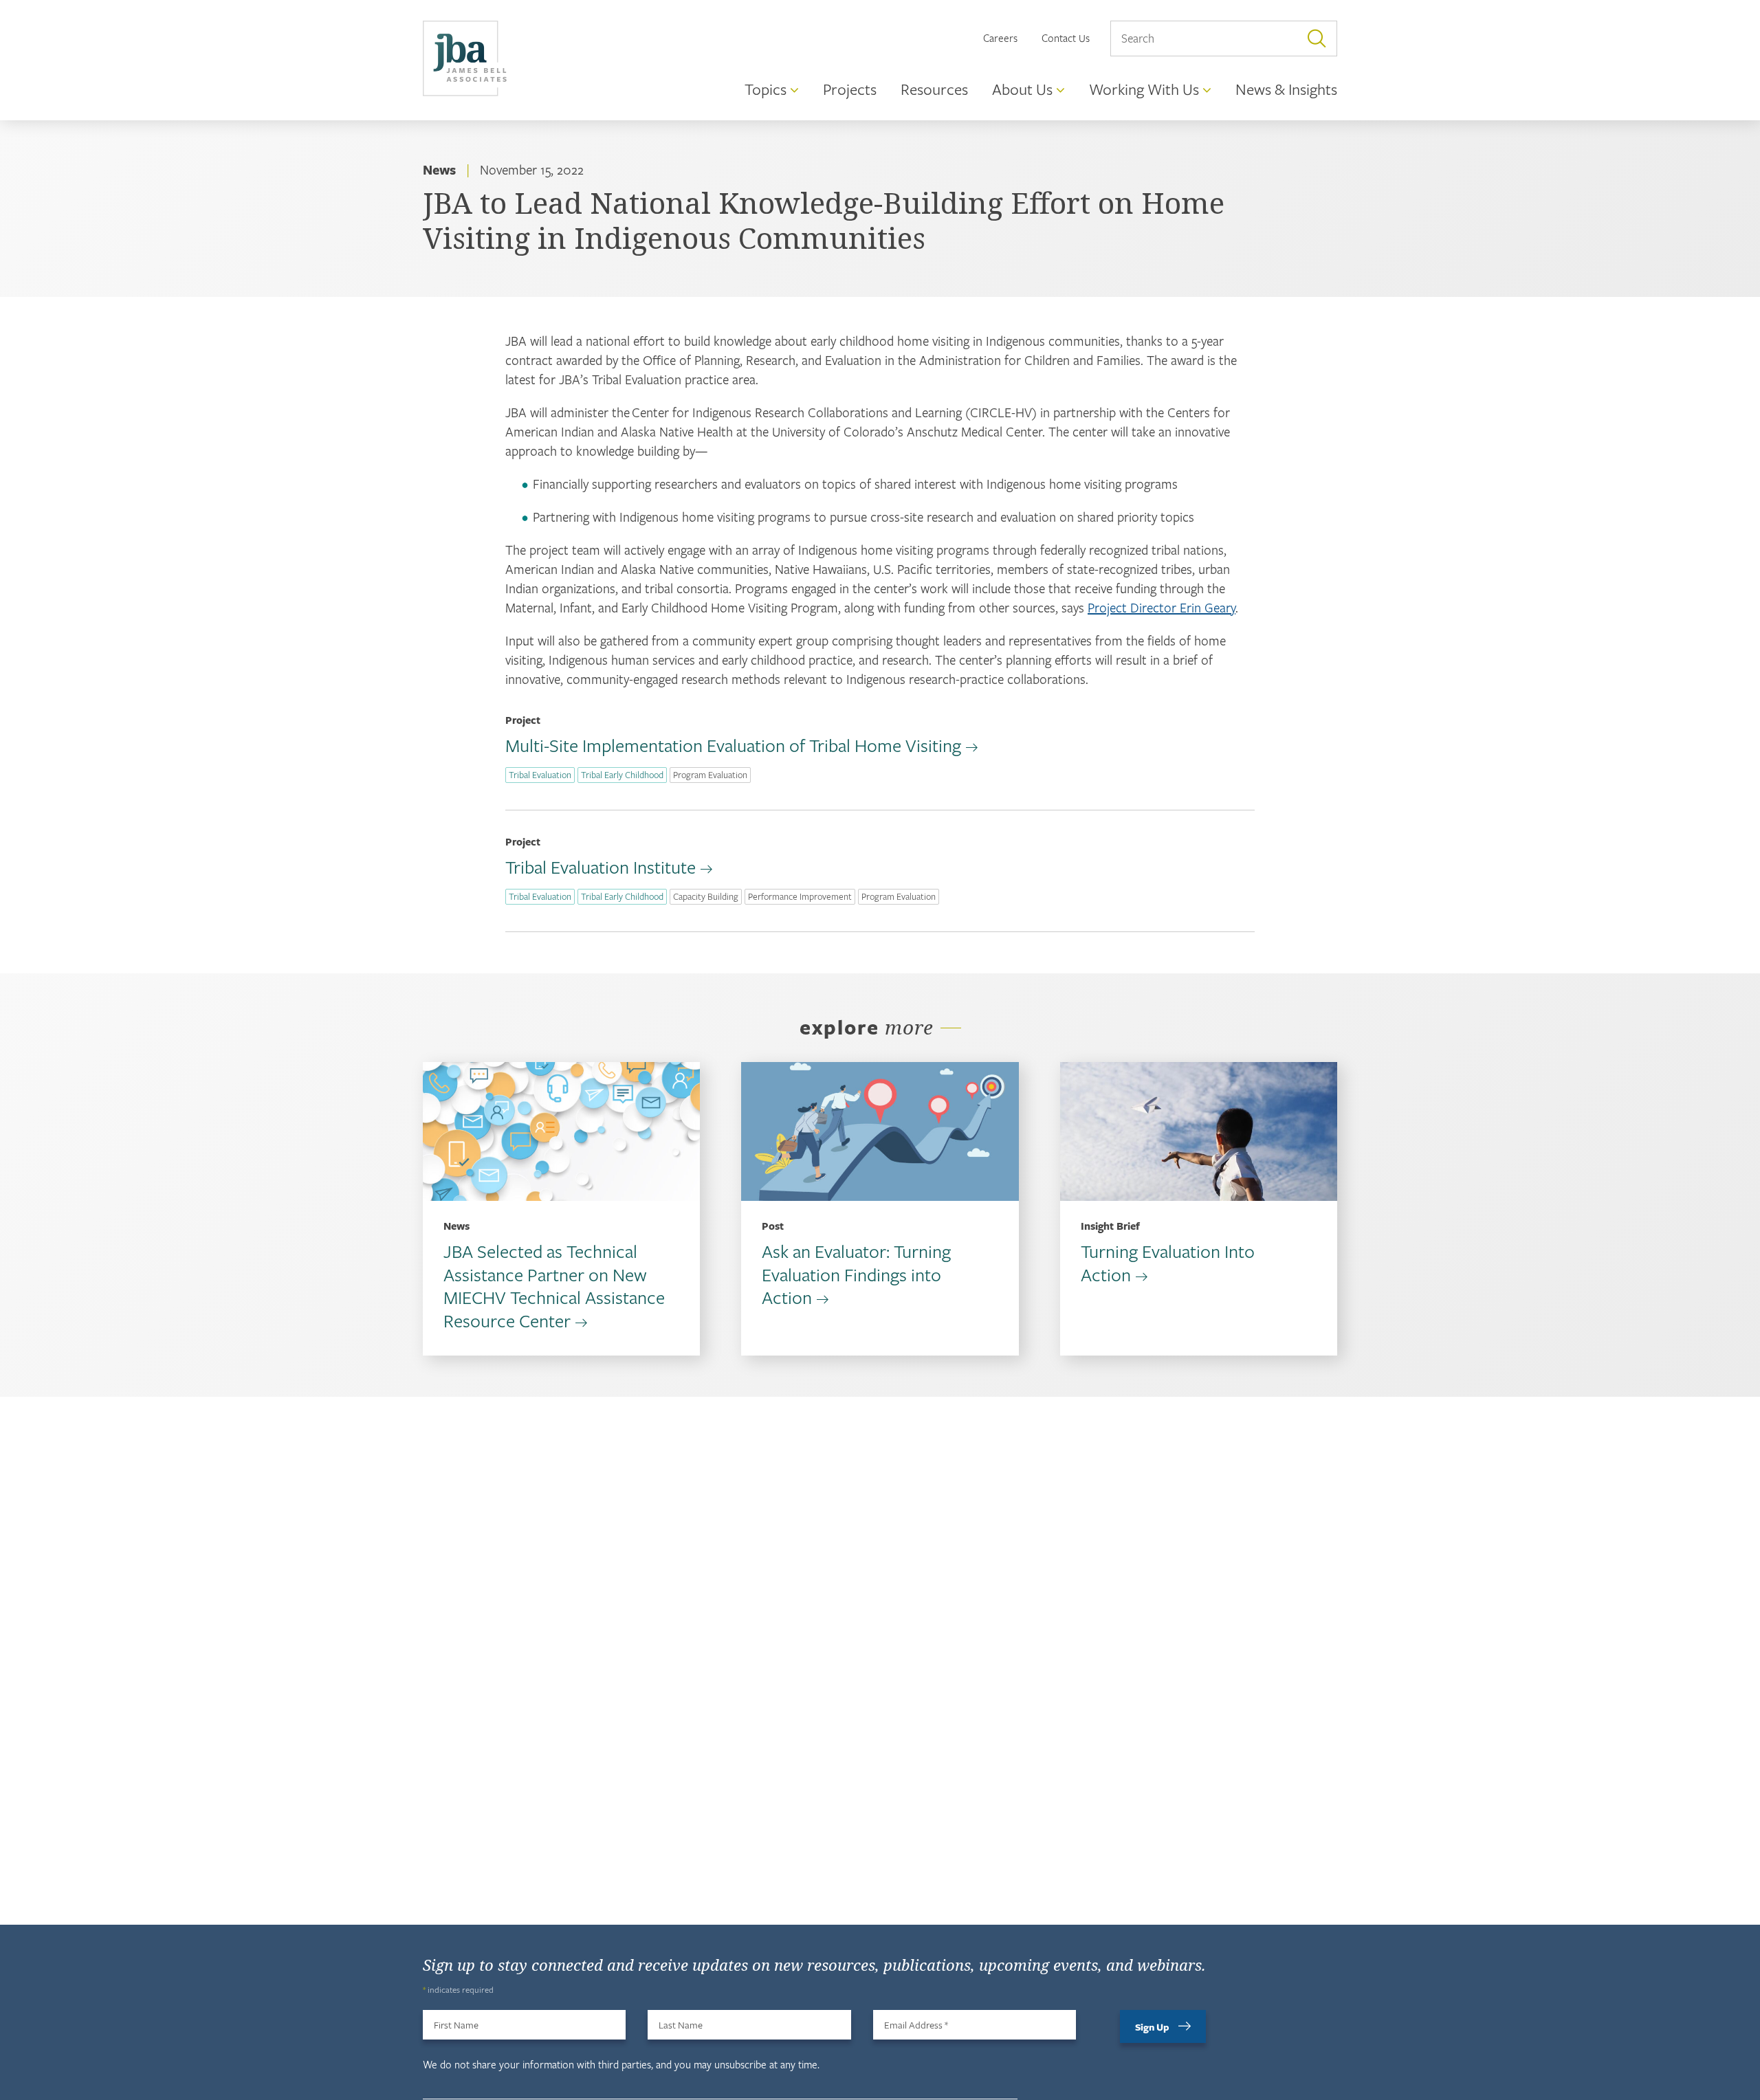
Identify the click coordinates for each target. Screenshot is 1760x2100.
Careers (1000, 38)
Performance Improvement (800, 896)
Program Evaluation (710, 775)
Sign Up (1152, 2027)
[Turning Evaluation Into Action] (1199, 1131)
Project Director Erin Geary (1162, 607)
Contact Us (1066, 38)
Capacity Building (706, 896)
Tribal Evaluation (540, 775)
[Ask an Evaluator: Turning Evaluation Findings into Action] (880, 1131)
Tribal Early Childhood (622, 775)
